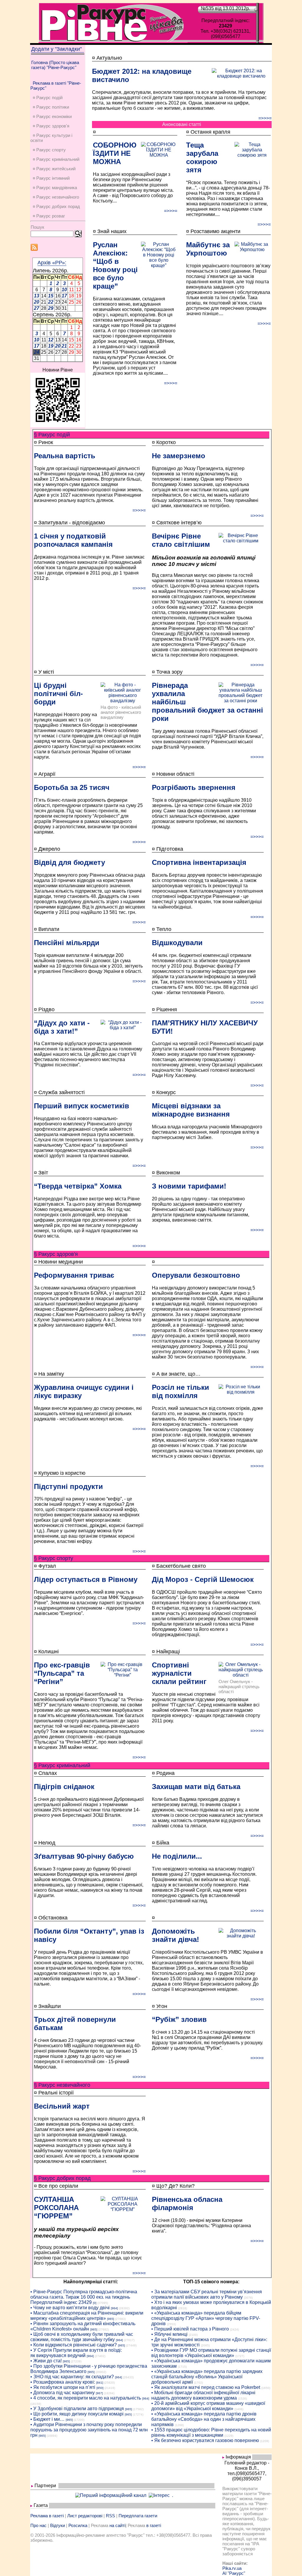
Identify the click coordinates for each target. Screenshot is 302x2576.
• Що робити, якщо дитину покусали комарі (77, 2414)
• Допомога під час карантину (63, 2393)
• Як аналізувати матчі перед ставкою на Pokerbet (206, 2387)
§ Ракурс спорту (54, 1558)
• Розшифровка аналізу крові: (63, 2382)
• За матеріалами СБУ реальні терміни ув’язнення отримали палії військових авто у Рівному (207, 2294)
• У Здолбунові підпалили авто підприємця (77, 2409)
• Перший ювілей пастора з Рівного (190, 2329)
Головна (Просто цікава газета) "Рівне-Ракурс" (55, 65)
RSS (110, 2516)
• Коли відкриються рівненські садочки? (74, 2345)
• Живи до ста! (46, 2361)
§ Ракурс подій (52, 435)
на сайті (117, 2525)
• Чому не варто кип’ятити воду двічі (70, 2308)
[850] (100, 2388)
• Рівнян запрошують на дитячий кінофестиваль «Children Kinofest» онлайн (83, 2326)
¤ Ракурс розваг (49, 216)
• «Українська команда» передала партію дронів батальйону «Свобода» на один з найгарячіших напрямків (204, 2419)
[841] (100, 2383)
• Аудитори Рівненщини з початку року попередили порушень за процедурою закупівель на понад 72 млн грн (89, 2430)
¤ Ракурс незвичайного (56, 197)
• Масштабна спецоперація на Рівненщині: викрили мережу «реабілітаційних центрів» (87, 2316)
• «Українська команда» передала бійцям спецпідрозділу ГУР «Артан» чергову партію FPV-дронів (206, 2318)
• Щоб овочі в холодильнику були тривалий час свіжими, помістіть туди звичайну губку (82, 2337)
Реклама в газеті (47, 2516)
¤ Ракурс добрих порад (56, 206)
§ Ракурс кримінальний (62, 1765)
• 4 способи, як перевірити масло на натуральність (86, 2398)
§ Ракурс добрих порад (62, 2178)
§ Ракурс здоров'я (56, 1254)
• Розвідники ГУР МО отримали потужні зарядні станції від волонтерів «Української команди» (211, 2353)
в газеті (154, 2525)
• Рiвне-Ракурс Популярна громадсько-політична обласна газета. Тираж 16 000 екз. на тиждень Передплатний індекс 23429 (84, 2297)
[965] (111, 2319)
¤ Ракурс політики (51, 107)
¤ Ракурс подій (48, 98)
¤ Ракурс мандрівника (55, 188)
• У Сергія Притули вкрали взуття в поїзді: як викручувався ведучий (76, 2353)
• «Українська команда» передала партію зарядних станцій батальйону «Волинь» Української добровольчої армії (207, 2377)
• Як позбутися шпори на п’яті (63, 2387)
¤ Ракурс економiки (52, 116)
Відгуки (58, 2525)
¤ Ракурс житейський (54, 169)
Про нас (38, 2525)
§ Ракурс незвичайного (62, 2085)
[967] (99, 2393)
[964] (114, 2308)
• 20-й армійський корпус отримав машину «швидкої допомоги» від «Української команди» (208, 2406)
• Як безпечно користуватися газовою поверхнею (205, 2440)
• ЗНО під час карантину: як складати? (72, 2377)
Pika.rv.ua (232, 2568)
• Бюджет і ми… (47, 2419)
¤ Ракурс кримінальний (56, 159)
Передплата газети (138, 2516)
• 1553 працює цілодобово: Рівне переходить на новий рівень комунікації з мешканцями (211, 2432)
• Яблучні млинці (169, 2334)
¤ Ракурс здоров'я (51, 126)
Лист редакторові (85, 2516)
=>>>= (265, 118)
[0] (95, 2303)
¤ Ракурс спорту (49, 150)
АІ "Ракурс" (234, 2573)
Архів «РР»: (52, 263)
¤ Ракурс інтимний (51, 178)
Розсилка (78, 2525)
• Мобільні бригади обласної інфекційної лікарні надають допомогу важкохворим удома (203, 2395)
